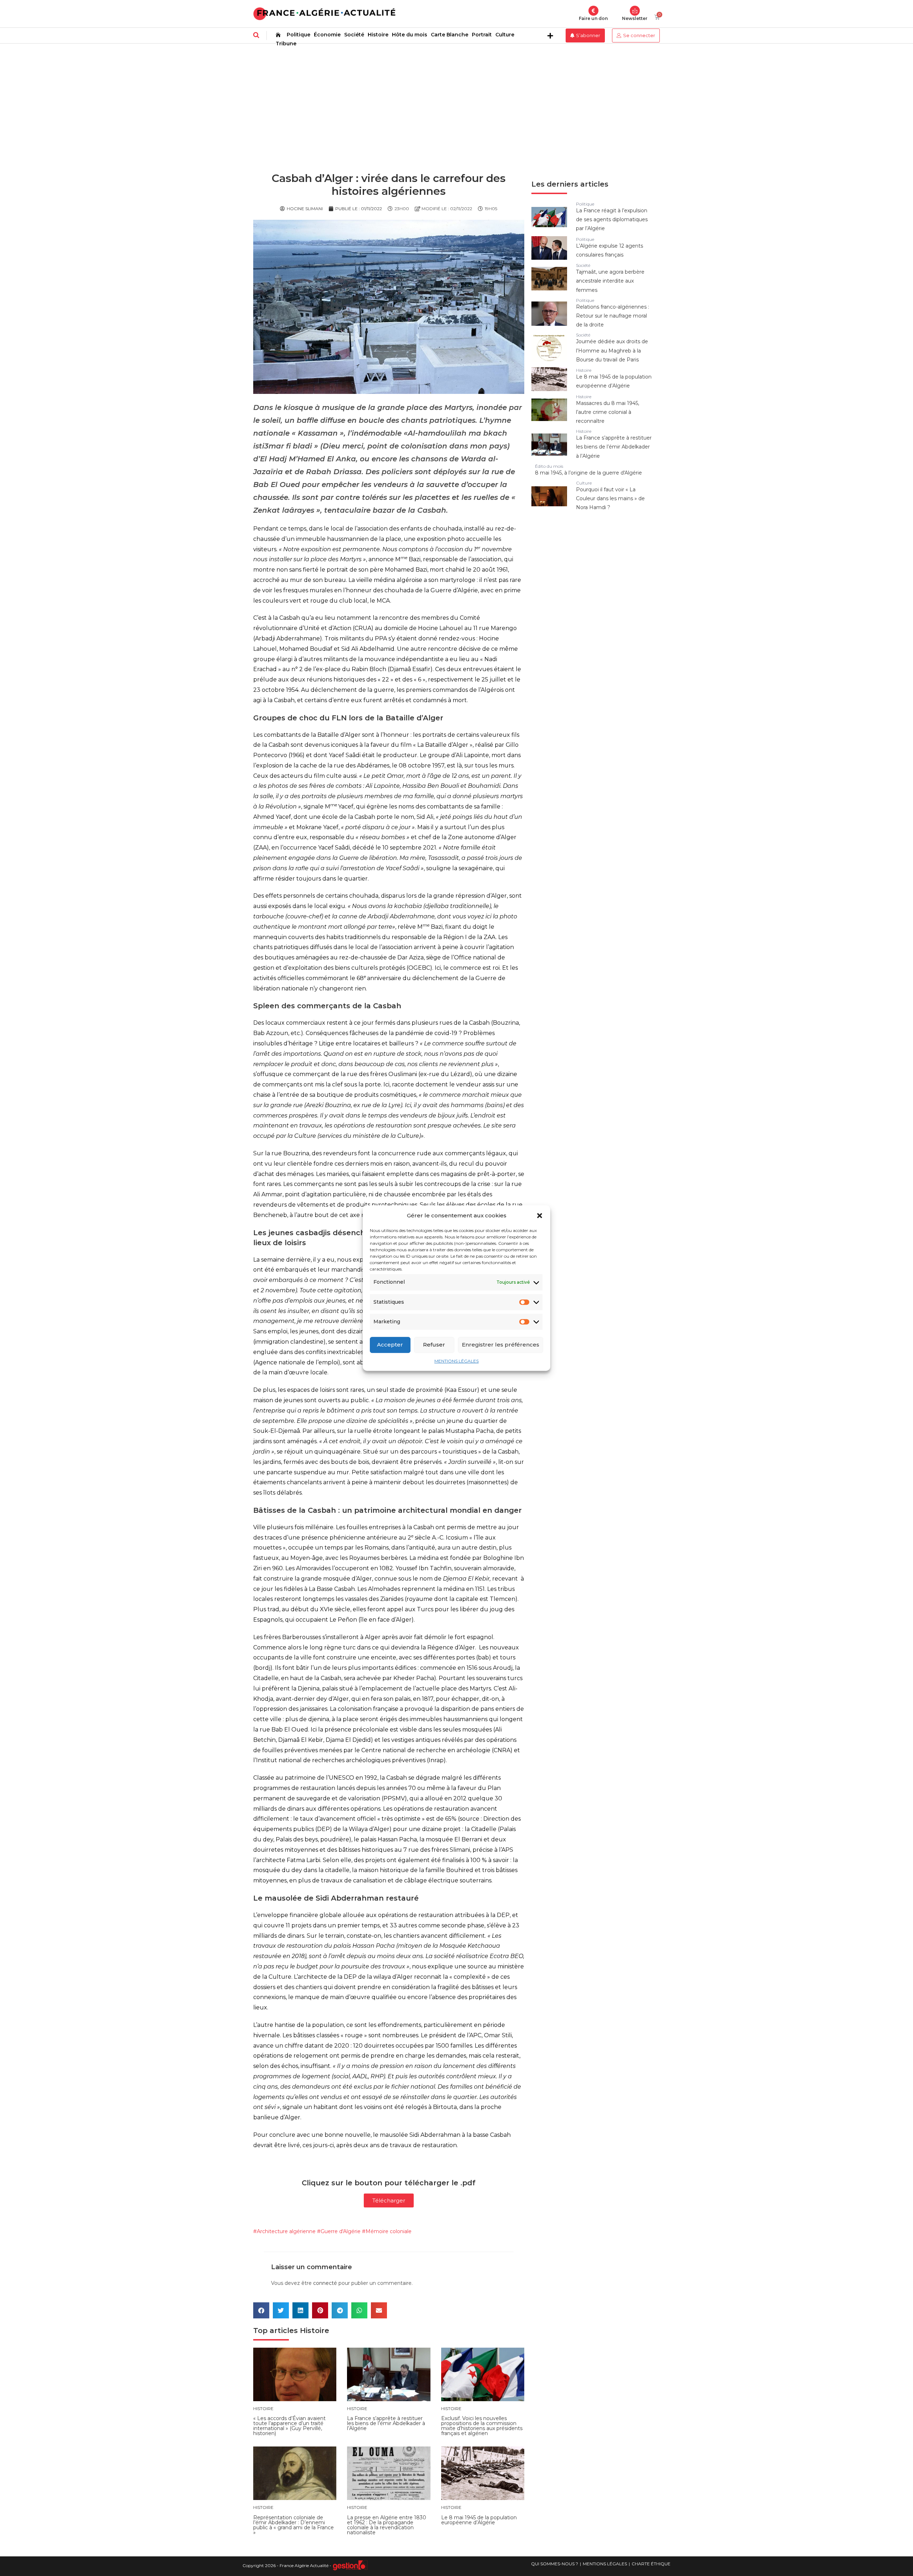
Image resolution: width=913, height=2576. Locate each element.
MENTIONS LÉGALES (456, 1361)
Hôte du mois (410, 35)
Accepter (390, 1345)
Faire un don (593, 18)
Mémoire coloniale (389, 2231)
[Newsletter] (635, 11)
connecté (325, 2283)
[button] (540, 1216)
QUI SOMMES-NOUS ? (555, 2564)
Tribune (286, 44)
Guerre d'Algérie (341, 2231)
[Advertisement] (456, 97)
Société (354, 35)
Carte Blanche (450, 35)
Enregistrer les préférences (501, 1345)
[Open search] (256, 35)
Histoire (378, 35)
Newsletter (635, 18)
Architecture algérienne (286, 2231)
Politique (299, 35)
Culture (505, 35)
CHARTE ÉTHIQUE (651, 2564)
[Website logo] (324, 14)
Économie (327, 35)
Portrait (482, 35)
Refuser (434, 1345)
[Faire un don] (593, 11)
